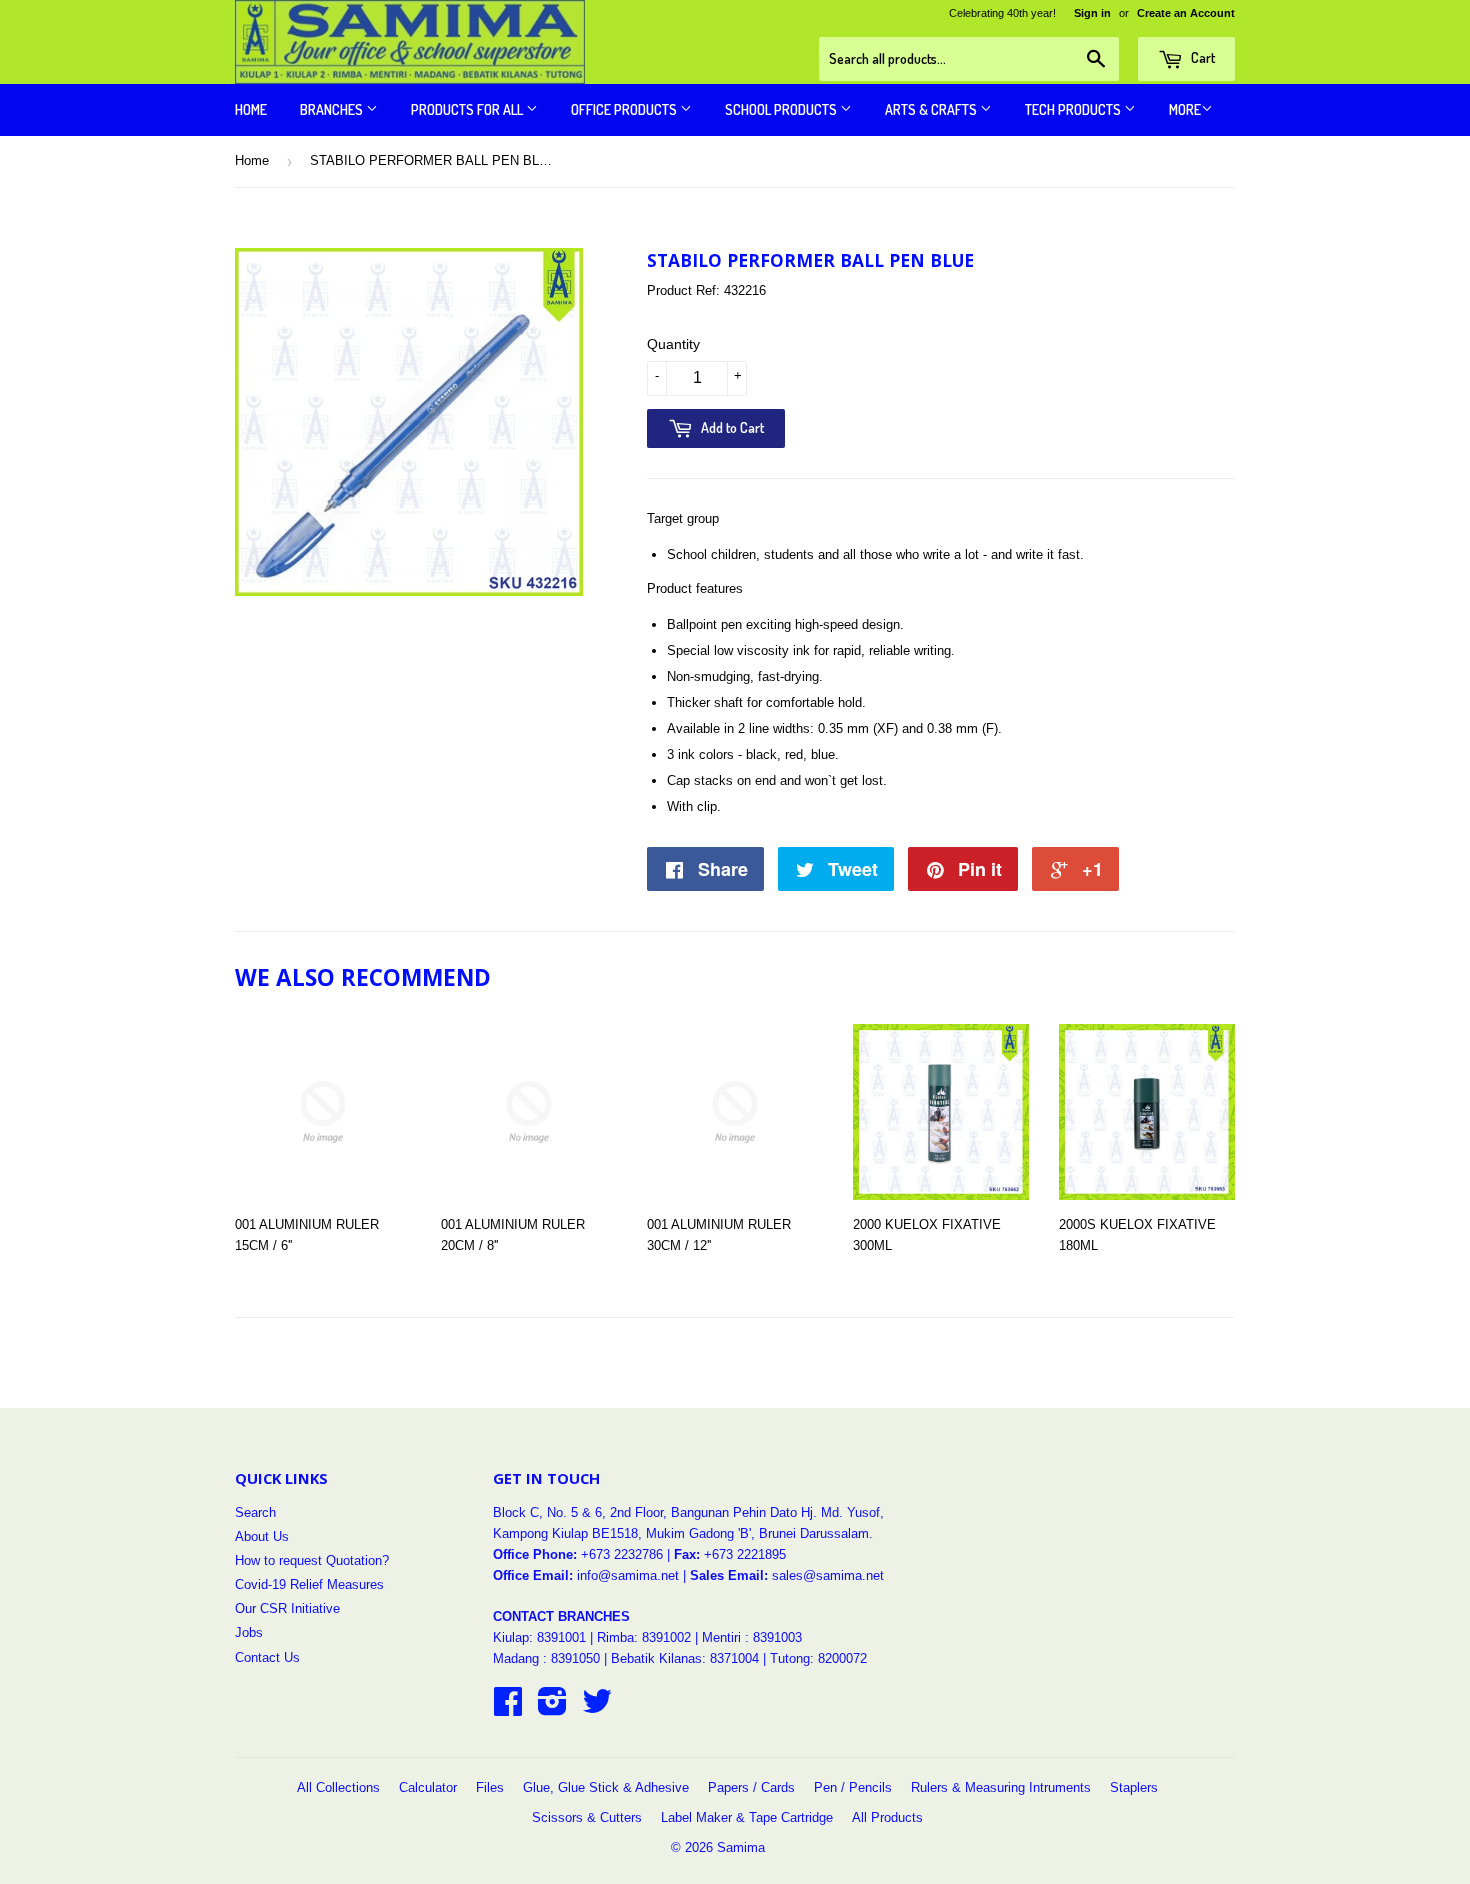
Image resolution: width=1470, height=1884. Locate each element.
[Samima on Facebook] (508, 1708)
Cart (1201, 57)
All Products (887, 1817)
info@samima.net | (633, 1575)
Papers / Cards (751, 1787)
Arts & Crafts (932, 109)
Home (251, 109)
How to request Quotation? (312, 1560)
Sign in (1092, 13)
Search (255, 1512)
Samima (741, 1847)
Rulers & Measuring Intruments (1001, 1787)
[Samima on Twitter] (597, 1708)
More (1185, 109)
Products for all (468, 109)
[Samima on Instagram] (552, 1708)
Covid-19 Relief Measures (309, 1584)
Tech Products (1074, 109)
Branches (333, 109)
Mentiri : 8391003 (752, 1637)
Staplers (1134, 1787)
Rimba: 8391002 (644, 1637)
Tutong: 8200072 (818, 1658)
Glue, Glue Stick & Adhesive (606, 1787)
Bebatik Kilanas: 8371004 (687, 1658)
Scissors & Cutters (587, 1817)
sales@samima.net (828, 1575)
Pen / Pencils (853, 1787)
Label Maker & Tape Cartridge (747, 1817)
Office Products (625, 109)
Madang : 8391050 (546, 1658)
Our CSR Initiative (287, 1608)
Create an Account (1186, 13)
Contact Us (267, 1657)
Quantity (673, 344)
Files (490, 1787)
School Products (782, 109)
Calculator (428, 1787)
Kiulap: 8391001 (541, 1637)
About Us (262, 1536)
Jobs (249, 1632)
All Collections (338, 1787)
